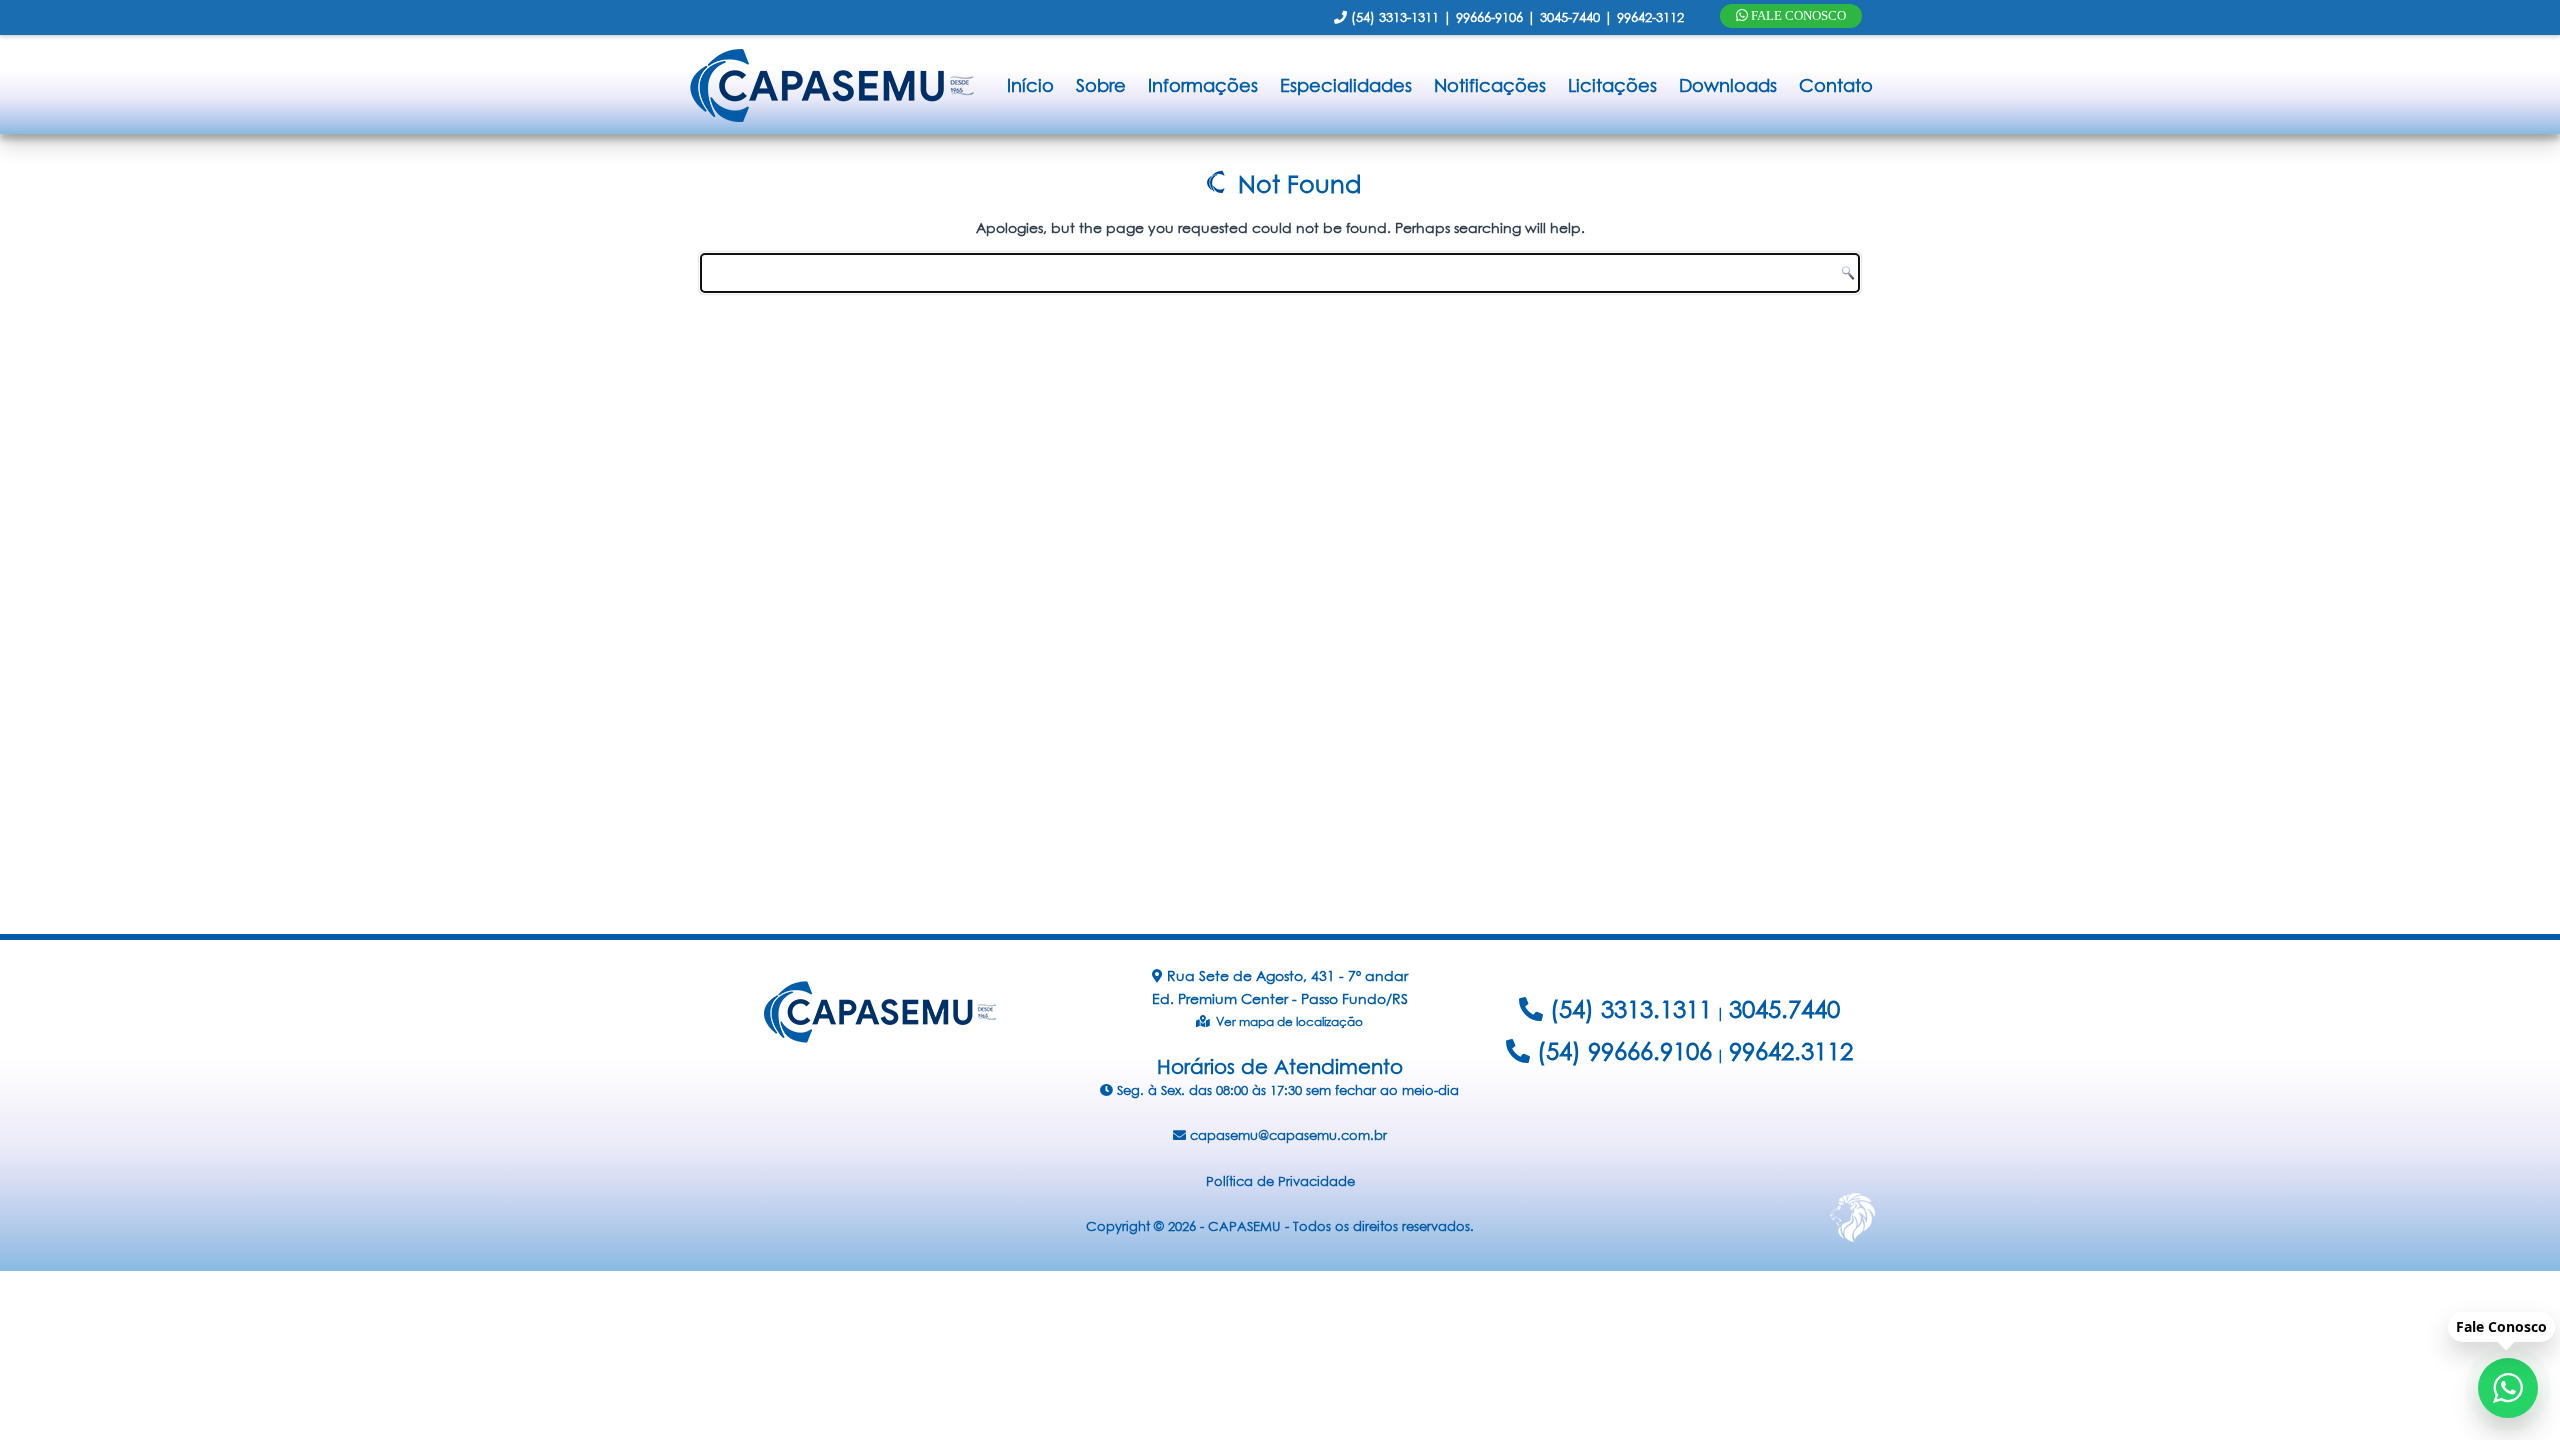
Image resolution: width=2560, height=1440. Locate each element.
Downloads (1728, 85)
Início (1030, 85)
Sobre (1101, 85)
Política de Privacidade (1280, 1181)
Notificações (1490, 85)
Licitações (1612, 85)
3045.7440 (1784, 1009)
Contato (1836, 85)
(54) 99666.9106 (1621, 1051)
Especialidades (1346, 85)
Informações (1203, 85)
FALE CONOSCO (1797, 15)
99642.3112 (1791, 1051)
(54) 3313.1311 (1627, 1009)
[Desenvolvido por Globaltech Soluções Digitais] (1852, 1241)
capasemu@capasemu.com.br (1286, 1135)
